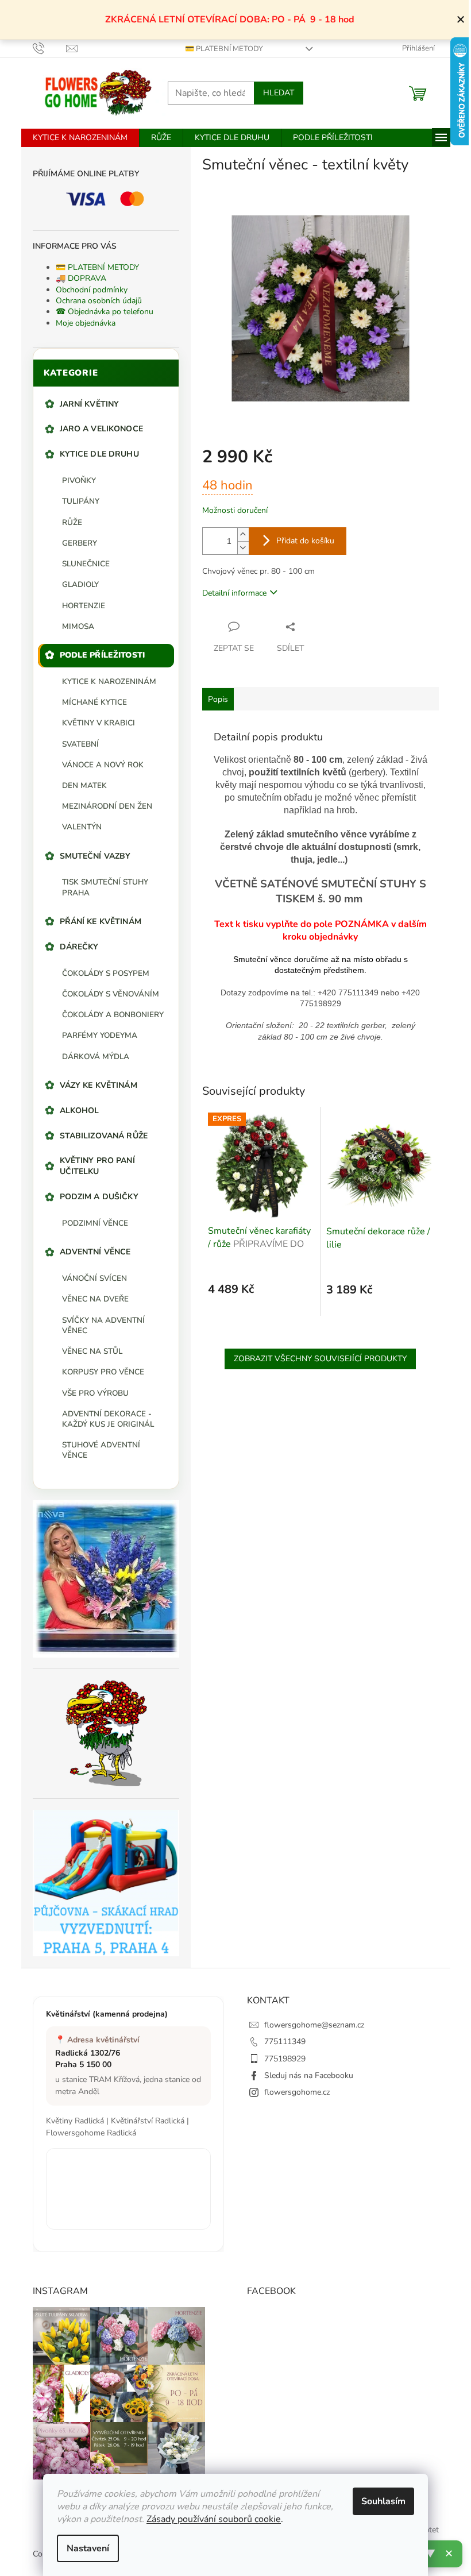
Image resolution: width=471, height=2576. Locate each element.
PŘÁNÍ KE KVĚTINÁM (101, 922)
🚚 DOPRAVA (81, 278)
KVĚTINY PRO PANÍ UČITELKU (97, 1166)
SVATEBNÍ (80, 744)
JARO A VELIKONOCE (101, 429)
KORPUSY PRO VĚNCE (103, 1372)
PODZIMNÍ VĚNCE (95, 1223)
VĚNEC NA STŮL (92, 1351)
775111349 (285, 2042)
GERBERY (80, 543)
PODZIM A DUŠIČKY (99, 1197)
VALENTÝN (82, 827)
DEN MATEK (84, 785)
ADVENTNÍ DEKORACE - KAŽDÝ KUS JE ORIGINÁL (108, 1419)
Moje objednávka (86, 323)
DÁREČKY (79, 947)
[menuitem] (80, 138)
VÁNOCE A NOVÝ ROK (103, 765)
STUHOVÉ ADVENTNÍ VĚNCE (101, 1450)
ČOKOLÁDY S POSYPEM (106, 973)
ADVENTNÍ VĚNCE (95, 1252)
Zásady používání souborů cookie (214, 2519)
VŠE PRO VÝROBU (95, 1393)
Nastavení (88, 2548)
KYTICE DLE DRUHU (99, 454)
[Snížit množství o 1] (243, 548)
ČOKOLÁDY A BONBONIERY (113, 1015)
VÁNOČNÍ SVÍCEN (94, 1278)
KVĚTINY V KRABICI (99, 723)
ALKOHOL (80, 1111)
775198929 (285, 2059)
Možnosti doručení (235, 510)
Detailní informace (234, 593)
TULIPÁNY (81, 501)
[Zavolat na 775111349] (50, 48)
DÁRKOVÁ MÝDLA (96, 1057)
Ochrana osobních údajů (99, 301)
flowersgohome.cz (297, 2092)
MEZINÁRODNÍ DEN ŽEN (107, 806)
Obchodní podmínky (92, 290)
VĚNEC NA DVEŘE (95, 1299)
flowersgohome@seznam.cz (314, 2025)
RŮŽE (72, 522)
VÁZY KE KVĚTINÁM (99, 1085)
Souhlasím (383, 2501)
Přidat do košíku (305, 541)
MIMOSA (78, 626)
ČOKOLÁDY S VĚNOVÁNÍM (111, 994)
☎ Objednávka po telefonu (105, 312)
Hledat (279, 93)
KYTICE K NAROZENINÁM (109, 681)
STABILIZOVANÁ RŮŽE (104, 1136)
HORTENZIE (84, 606)
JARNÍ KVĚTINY (90, 404)
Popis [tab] (218, 699)
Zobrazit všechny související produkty (320, 1359)
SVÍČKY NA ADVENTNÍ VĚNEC (103, 1325)
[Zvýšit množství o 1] (243, 534)
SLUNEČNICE (86, 564)
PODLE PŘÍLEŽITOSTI (103, 655)
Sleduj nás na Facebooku (309, 2075)
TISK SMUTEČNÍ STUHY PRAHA (105, 887)
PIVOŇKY (79, 480)
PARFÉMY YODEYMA (100, 1035)
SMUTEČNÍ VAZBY (95, 856)
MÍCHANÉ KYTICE (94, 702)
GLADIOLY (80, 584)
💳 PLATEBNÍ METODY (224, 49)
